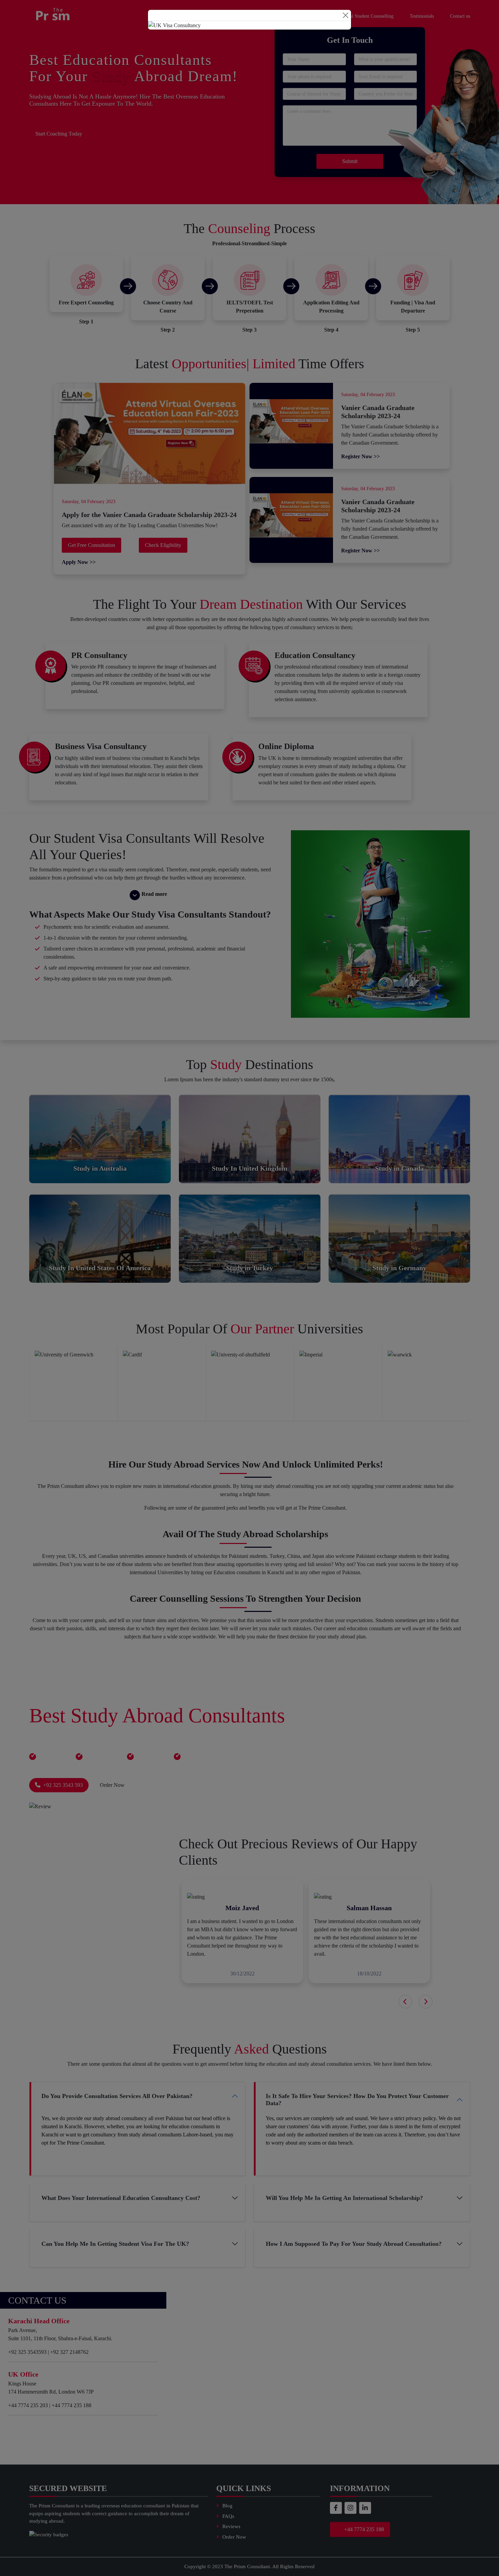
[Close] (346, 15)
